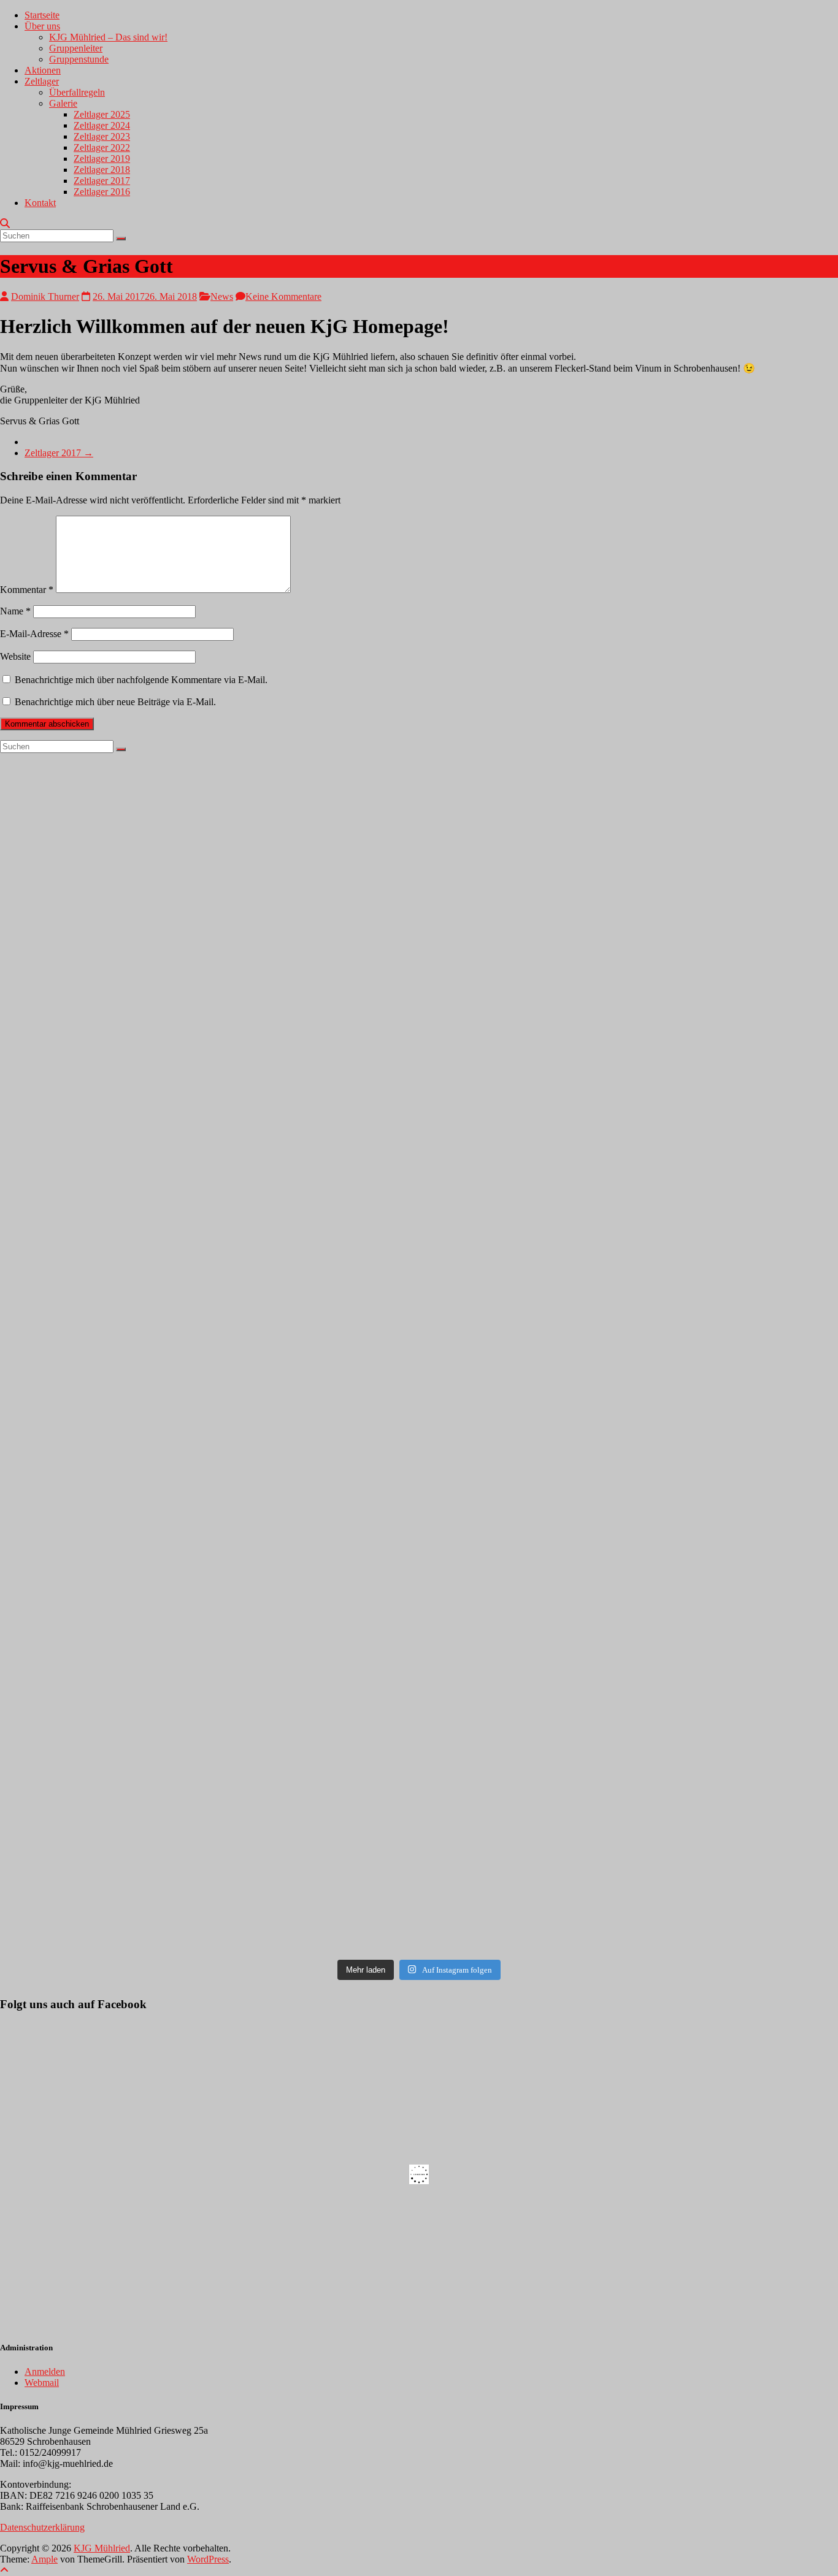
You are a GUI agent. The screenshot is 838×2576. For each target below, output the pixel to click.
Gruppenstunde (79, 59)
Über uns (42, 26)
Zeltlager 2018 (102, 170)
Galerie (63, 103)
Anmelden (45, 2372)
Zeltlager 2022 (102, 147)
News (222, 296)
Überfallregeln (77, 92)
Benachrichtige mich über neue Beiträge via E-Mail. (115, 702)
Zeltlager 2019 (102, 159)
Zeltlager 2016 (102, 192)
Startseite (42, 15)
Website (15, 656)
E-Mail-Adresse (34, 634)
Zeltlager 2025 (102, 114)
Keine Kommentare (283, 296)
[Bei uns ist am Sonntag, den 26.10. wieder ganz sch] (630, 1116)
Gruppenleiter (76, 48)
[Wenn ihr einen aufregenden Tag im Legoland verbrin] (630, 877)
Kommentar (27, 590)
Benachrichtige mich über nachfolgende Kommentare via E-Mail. (141, 680)
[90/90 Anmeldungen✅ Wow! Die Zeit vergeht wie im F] (630, 1355)
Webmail (42, 2383)
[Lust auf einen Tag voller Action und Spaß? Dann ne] (630, 1594)
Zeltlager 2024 (102, 125)
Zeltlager (42, 81)
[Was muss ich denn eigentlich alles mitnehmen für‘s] (630, 1833)
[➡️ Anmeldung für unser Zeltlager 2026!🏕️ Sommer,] (208, 822)
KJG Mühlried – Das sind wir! (108, 37)
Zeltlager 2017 (102, 181)
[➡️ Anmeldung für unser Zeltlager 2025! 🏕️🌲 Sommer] (208, 1594)
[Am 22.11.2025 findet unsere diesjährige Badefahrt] (208, 1116)
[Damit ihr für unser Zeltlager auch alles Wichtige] (208, 1355)
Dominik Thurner (45, 296)
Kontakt (40, 203)
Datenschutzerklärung (42, 2527)
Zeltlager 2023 (102, 136)
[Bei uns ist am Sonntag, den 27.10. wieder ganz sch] (208, 1833)
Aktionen (43, 70)
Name (15, 611)
